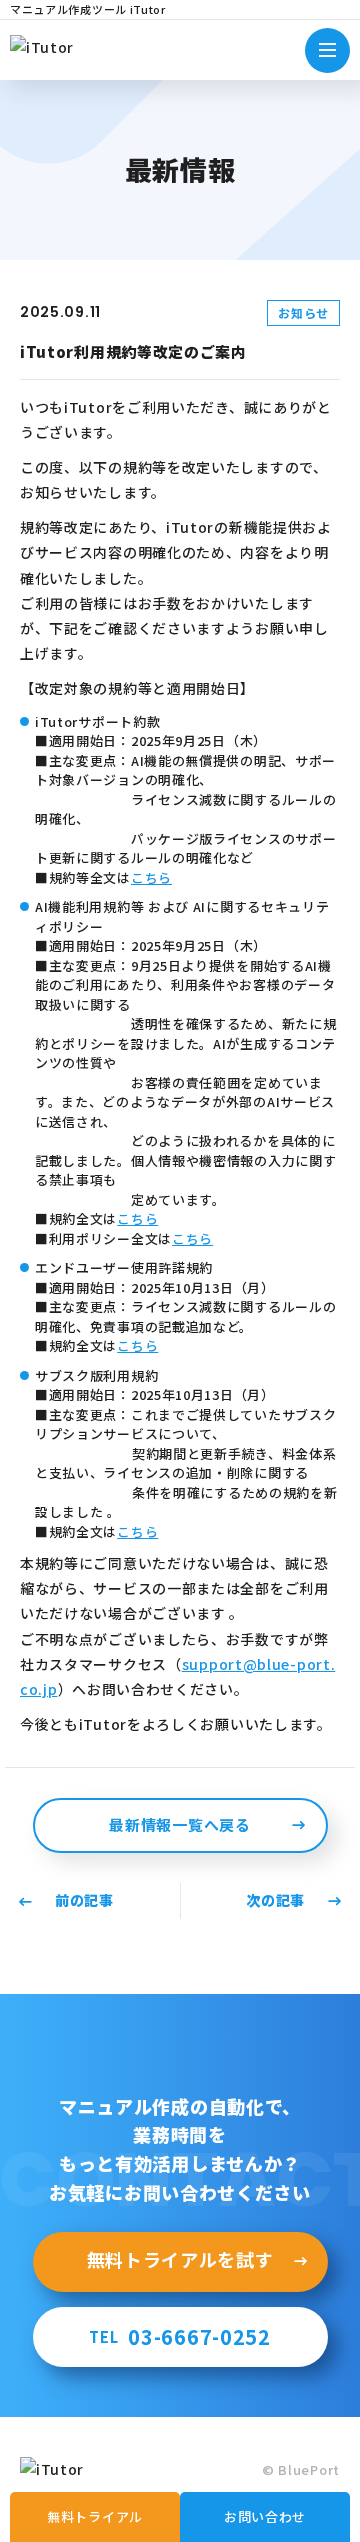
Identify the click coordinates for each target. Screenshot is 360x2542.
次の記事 (275, 1900)
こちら (151, 877)
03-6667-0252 (180, 2336)
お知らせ (303, 312)
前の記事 (84, 1900)
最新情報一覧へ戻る (179, 1824)
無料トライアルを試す (180, 2259)
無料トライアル (95, 2516)
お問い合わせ (265, 2516)
